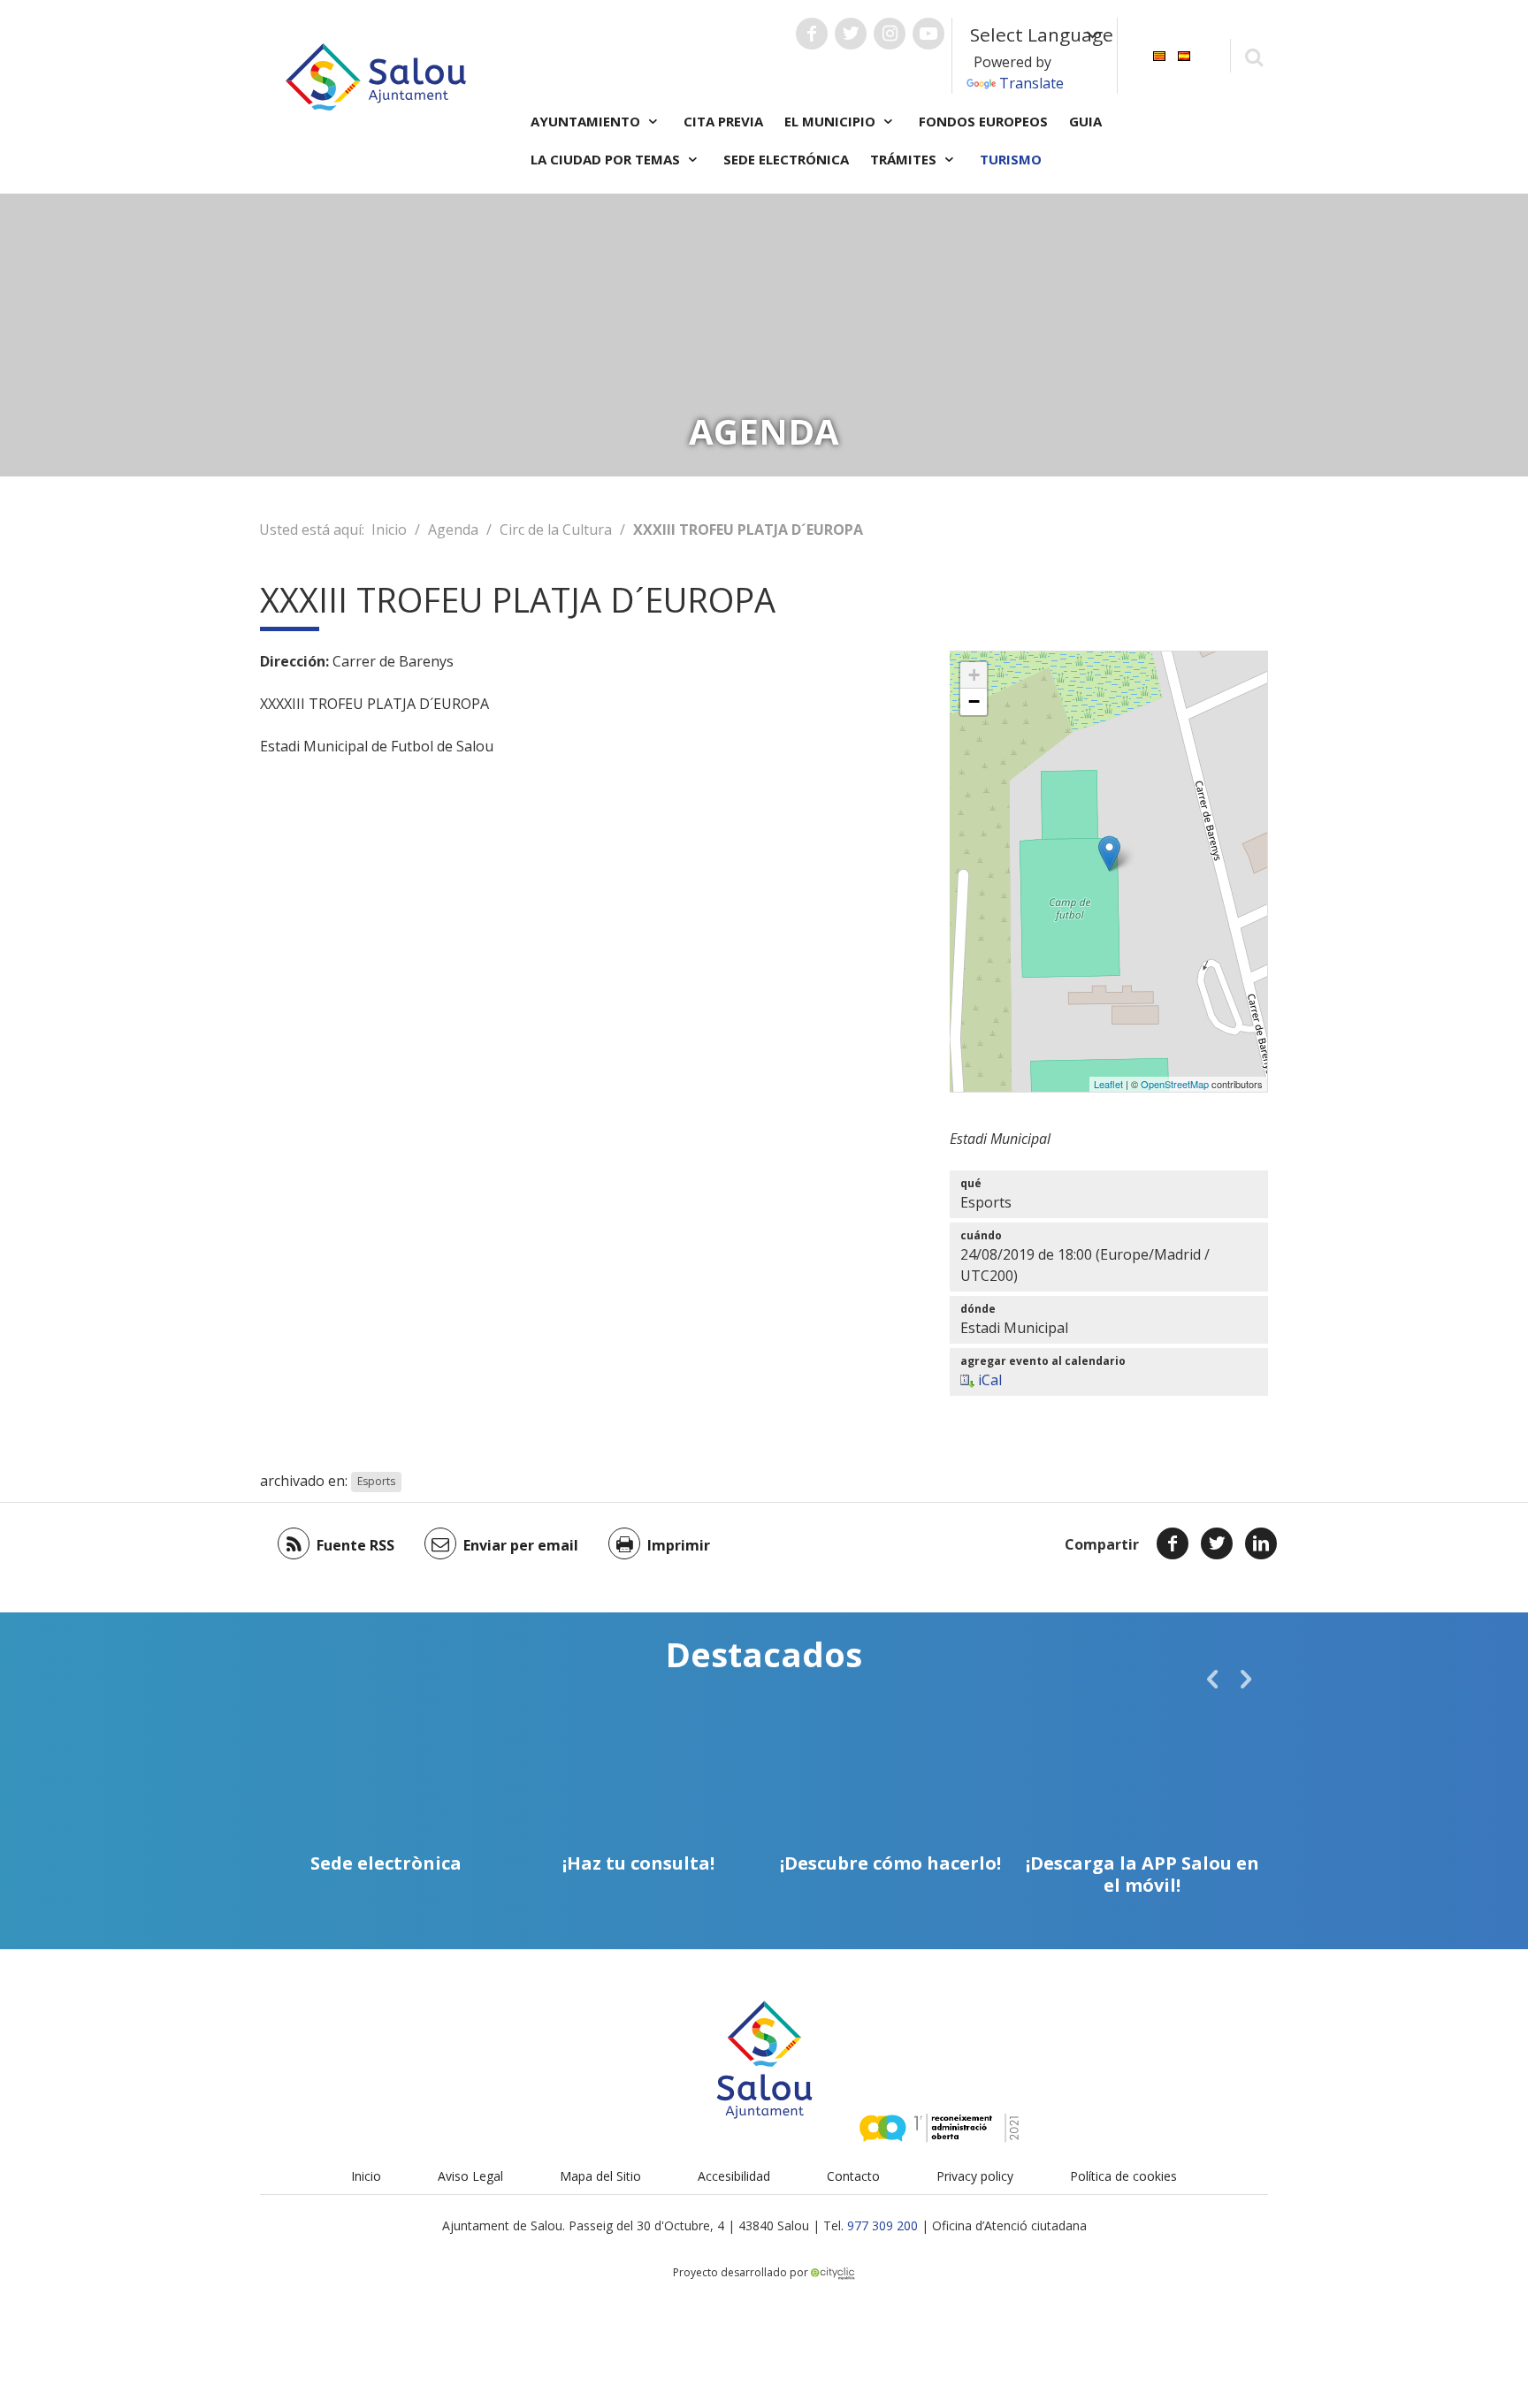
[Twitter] (1217, 1543)
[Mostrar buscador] (1253, 56)
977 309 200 (882, 2225)
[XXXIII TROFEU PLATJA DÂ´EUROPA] (1109, 853)
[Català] (1159, 54)
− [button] (974, 701)
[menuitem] (1159, 54)
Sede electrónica (786, 159)
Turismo (1011, 159)
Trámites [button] (905, 159)
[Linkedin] (1261, 1543)
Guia (1085, 121)
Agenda (453, 530)
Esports (376, 1482)
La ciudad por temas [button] (607, 159)
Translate (1031, 83)
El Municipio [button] (832, 121)
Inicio (389, 530)
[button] (1212, 1679)
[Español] (1184, 54)
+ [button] (974, 675)
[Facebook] (1173, 1543)
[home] (376, 75)
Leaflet (1108, 1084)
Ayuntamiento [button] (587, 121)
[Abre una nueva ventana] (812, 34)
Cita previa (723, 121)
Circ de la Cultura (556, 530)
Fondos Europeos (983, 121)
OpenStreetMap (1175, 1084)
